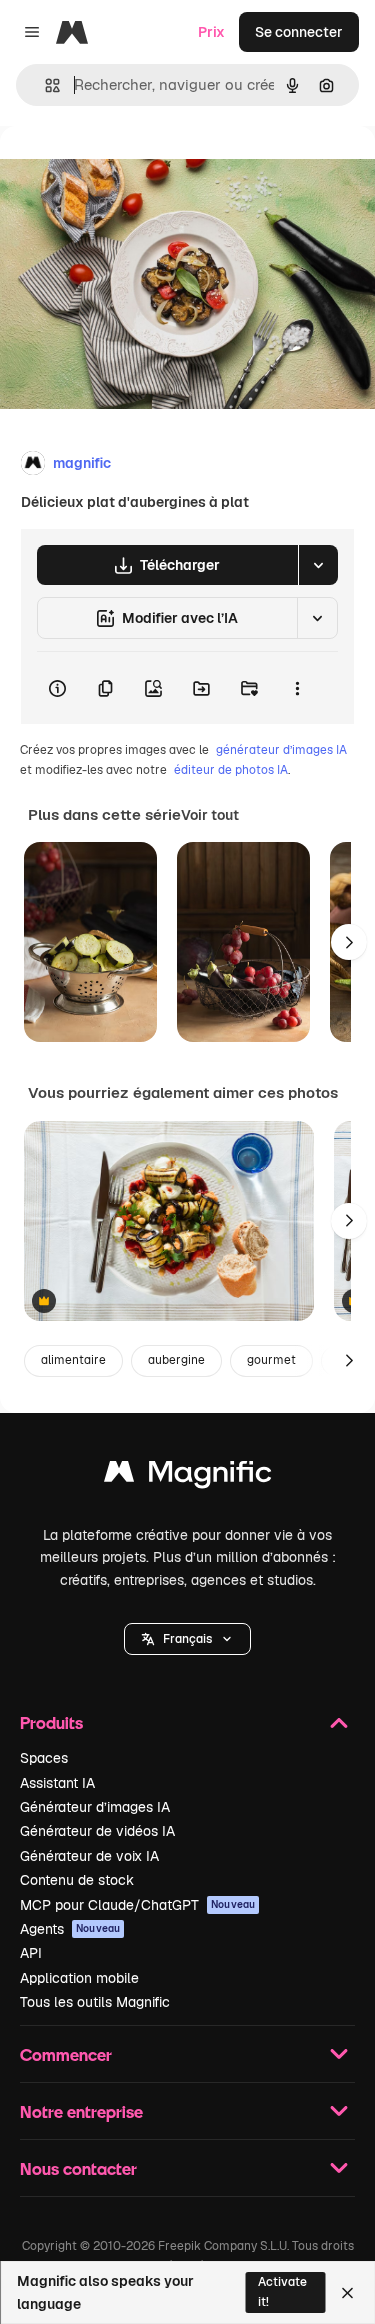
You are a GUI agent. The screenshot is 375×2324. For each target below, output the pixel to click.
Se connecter (299, 32)
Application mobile (79, 1978)
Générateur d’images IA (95, 1807)
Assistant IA (57, 1783)
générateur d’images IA (281, 750)
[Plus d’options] (297, 688)
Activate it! (282, 2291)
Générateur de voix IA (89, 1856)
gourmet (271, 1360)
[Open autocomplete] (44, 85)
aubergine (176, 1360)
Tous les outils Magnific (95, 2002)
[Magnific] (188, 1476)
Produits (51, 1722)
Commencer (66, 2054)
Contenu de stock (77, 1880)
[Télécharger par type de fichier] (318, 565)
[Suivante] (349, 942)
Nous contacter (78, 2168)
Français (187, 1639)
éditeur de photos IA (231, 770)
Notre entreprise (81, 2111)
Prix (211, 32)
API (31, 1953)
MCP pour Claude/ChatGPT (137, 1905)
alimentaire (73, 1360)
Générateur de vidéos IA (97, 1831)
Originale (132, 171)
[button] (187, 1639)
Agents (70, 1929)
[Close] (347, 2293)
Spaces (44, 1758)
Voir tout (210, 815)
